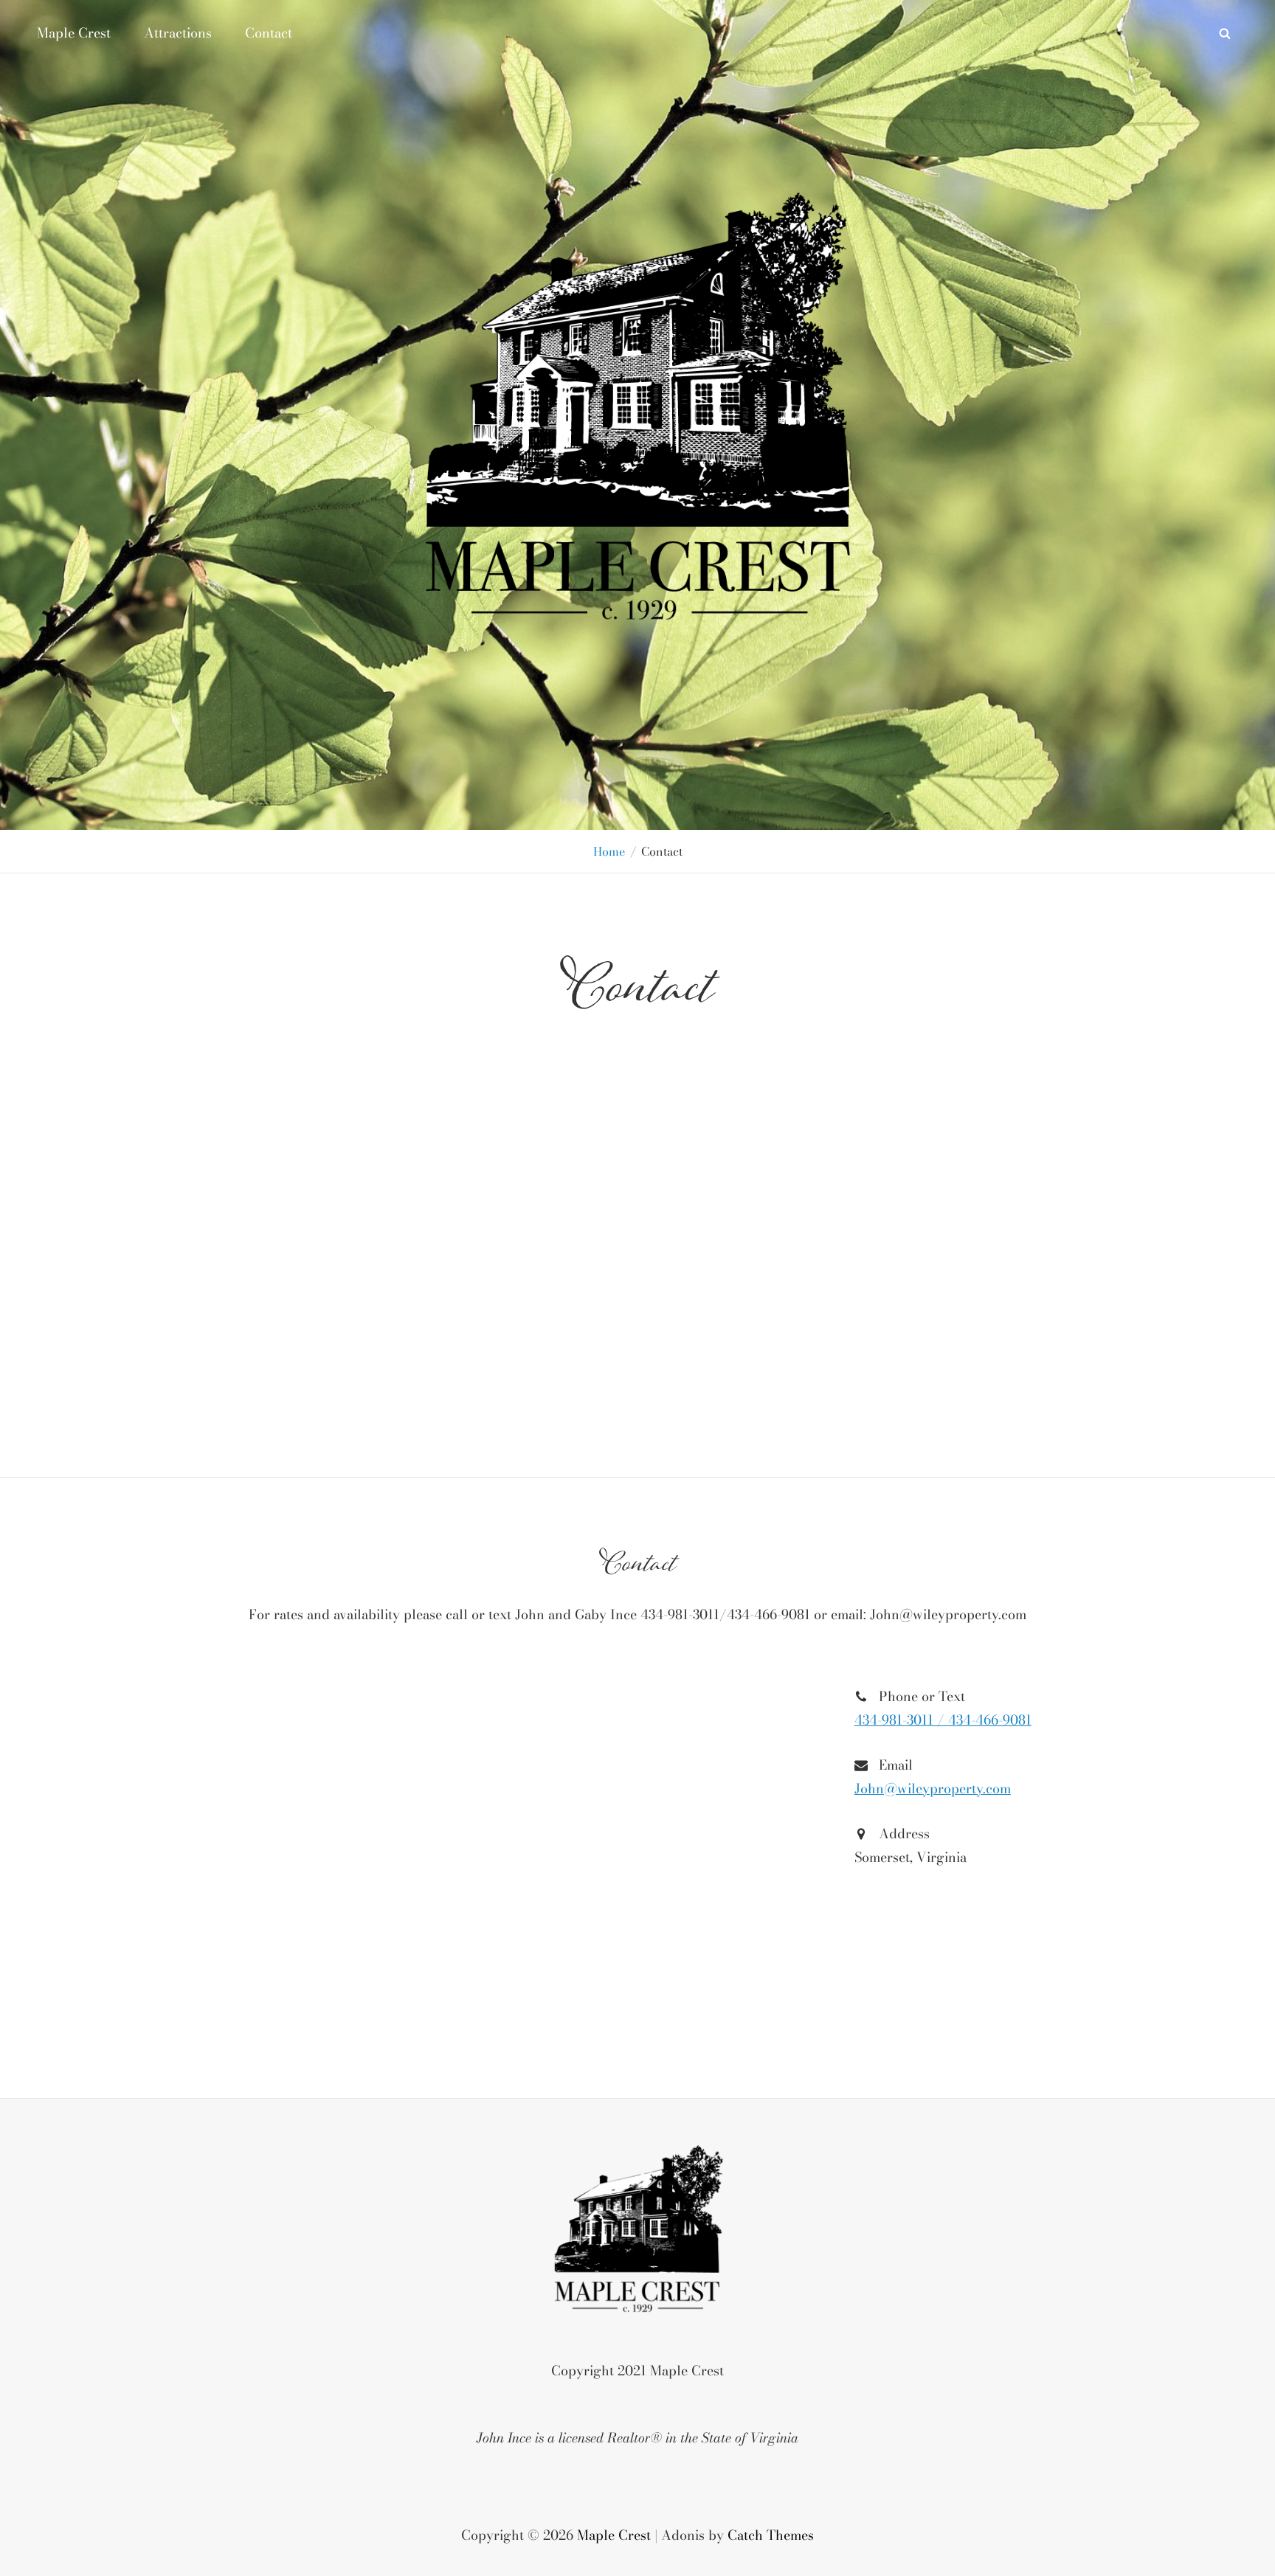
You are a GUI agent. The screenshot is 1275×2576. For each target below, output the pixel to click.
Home (609, 851)
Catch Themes (771, 2535)
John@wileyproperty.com (933, 1789)
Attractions (178, 33)
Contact (269, 33)
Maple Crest (74, 33)
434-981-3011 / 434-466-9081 (943, 1720)
